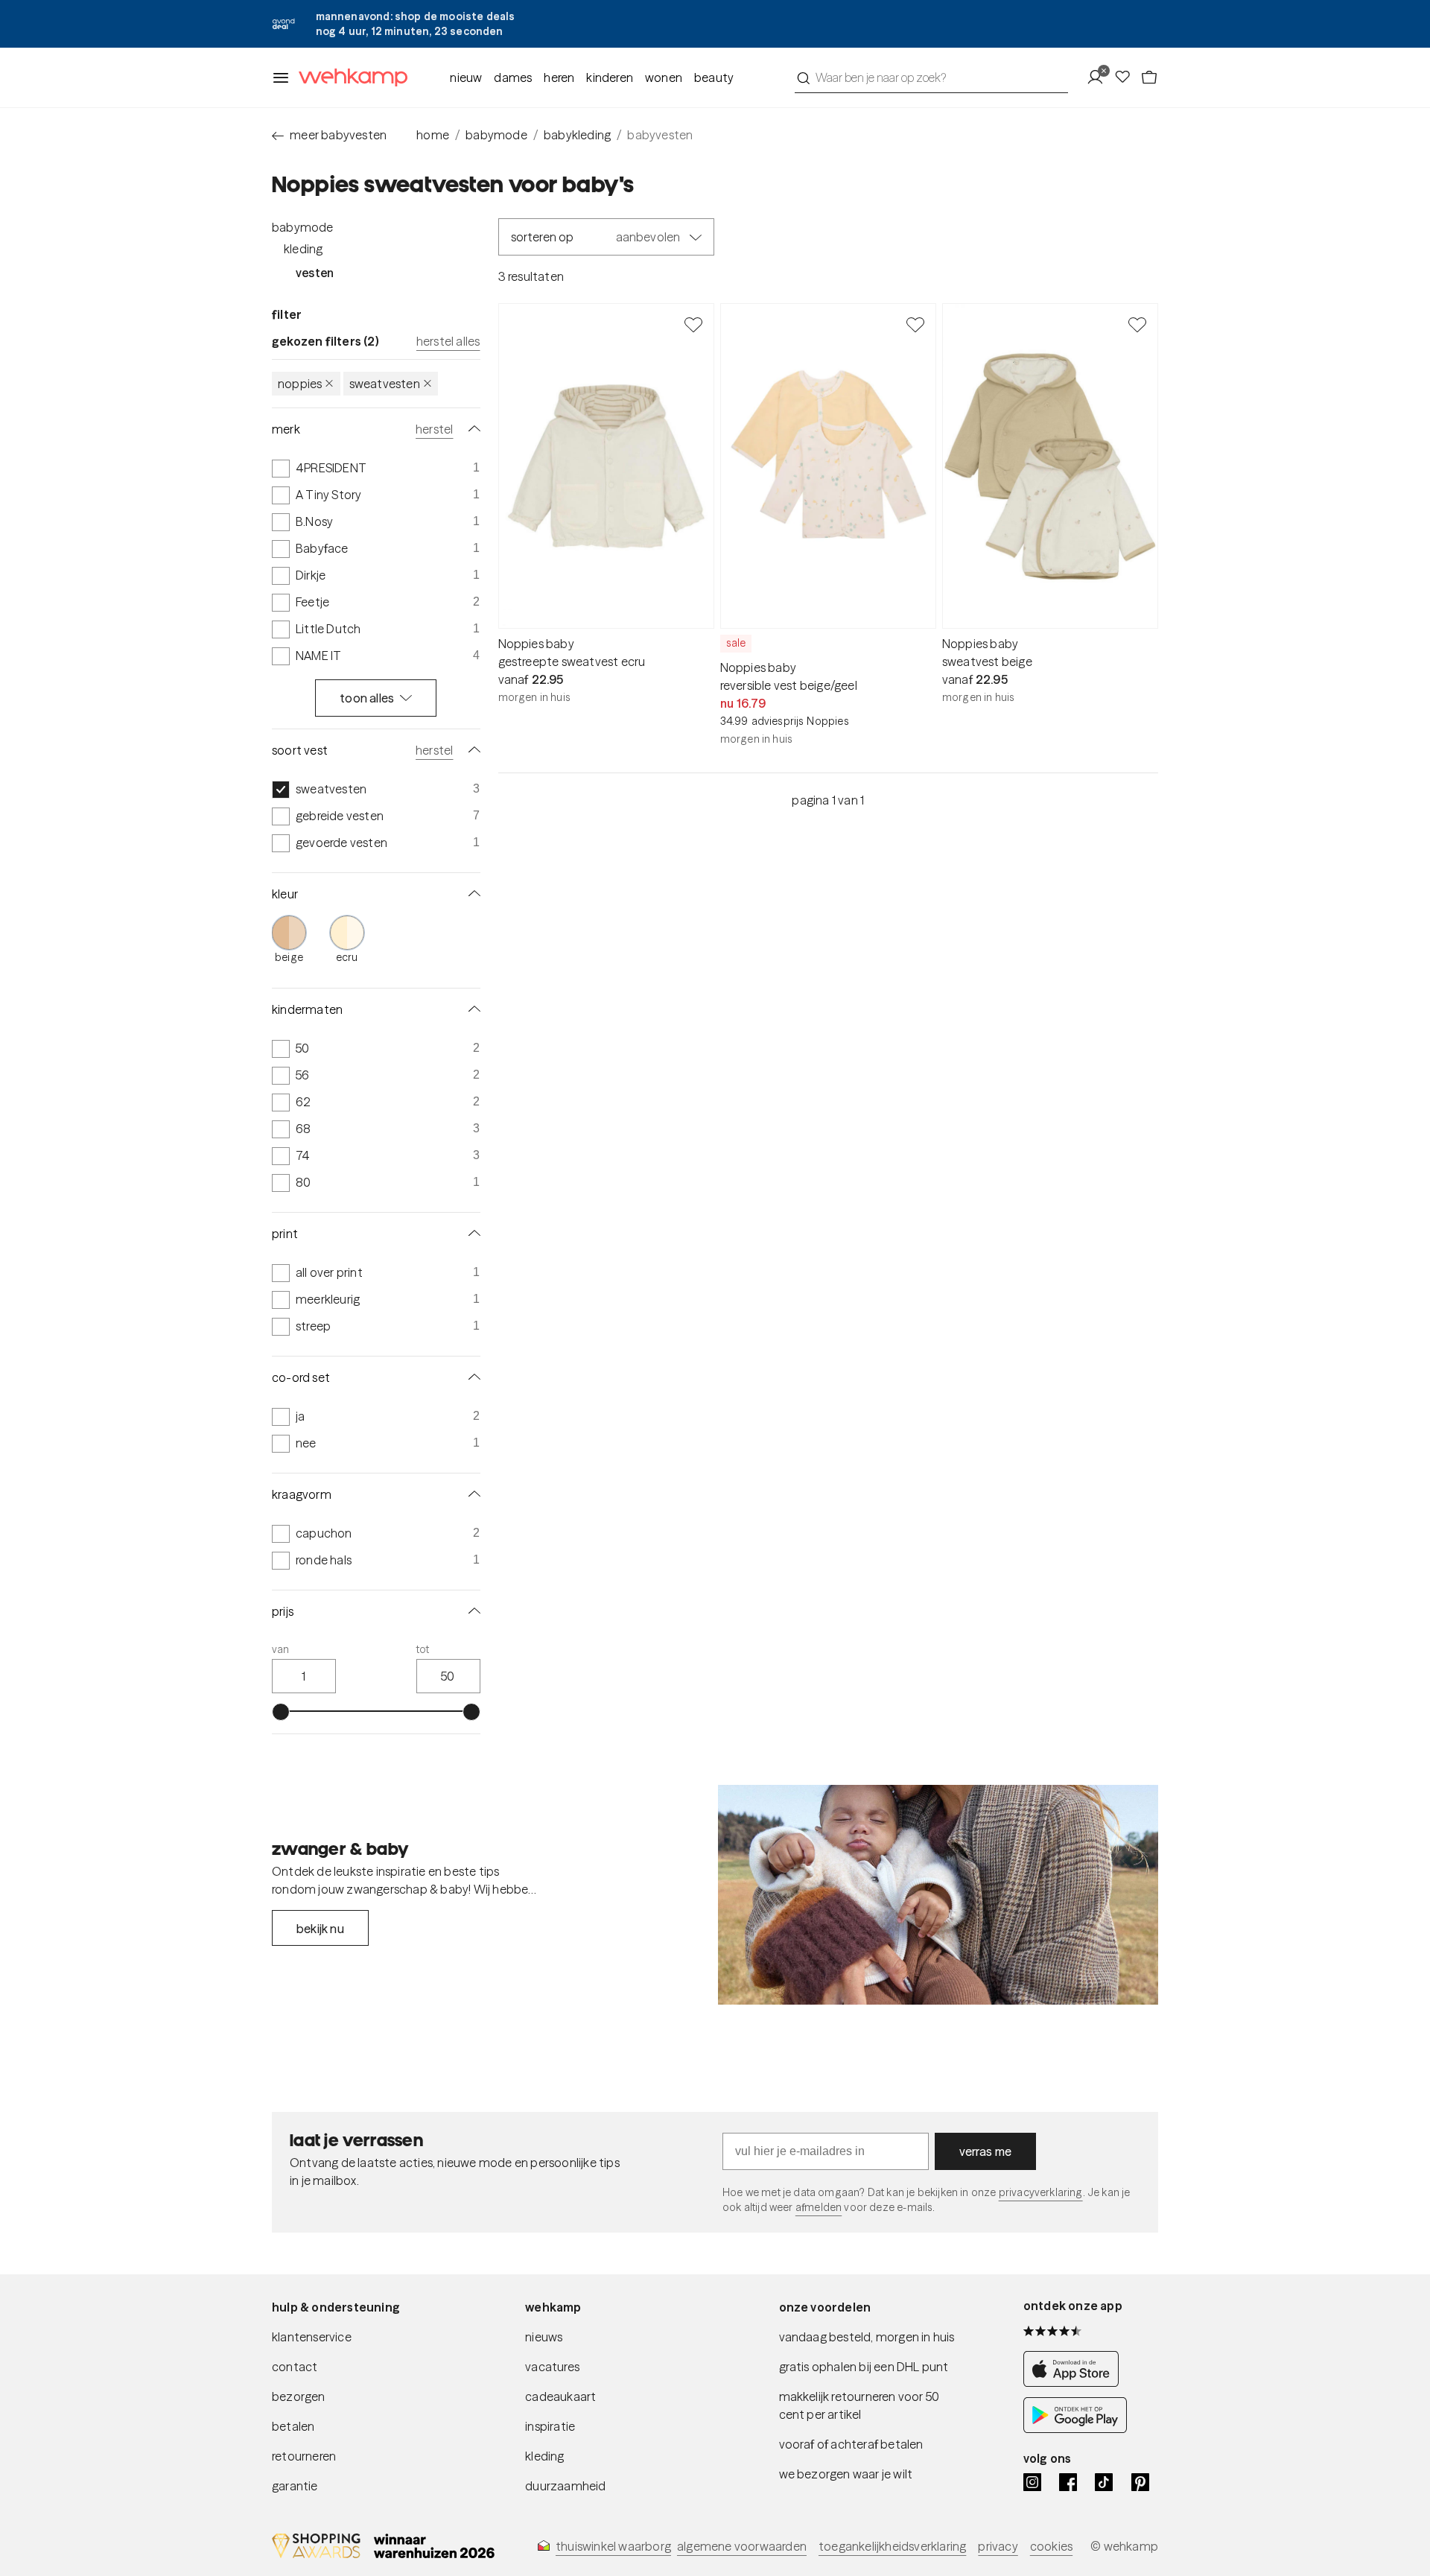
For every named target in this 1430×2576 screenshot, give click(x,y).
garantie (295, 2486)
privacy (998, 2546)
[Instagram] (1032, 2482)
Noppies (300, 384)
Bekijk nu (320, 1929)
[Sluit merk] (471, 429)
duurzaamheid (565, 2486)
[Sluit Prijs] (471, 1611)
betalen (293, 2426)
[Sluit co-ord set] (471, 1377)
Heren (559, 77)
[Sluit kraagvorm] (471, 1494)
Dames (513, 77)
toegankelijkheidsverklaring (892, 2546)
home (433, 135)
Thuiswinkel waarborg (613, 2546)
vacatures (552, 2367)
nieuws (544, 2337)
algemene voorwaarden (742, 2546)
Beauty (714, 77)
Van (281, 1649)
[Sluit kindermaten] (471, 1009)
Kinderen (610, 77)
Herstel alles (448, 341)
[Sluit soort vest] (471, 750)
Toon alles (367, 698)
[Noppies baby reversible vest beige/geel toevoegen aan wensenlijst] (915, 324)
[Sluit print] (471, 1234)
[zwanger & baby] (938, 1895)
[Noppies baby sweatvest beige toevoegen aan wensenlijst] (1137, 324)
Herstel (434, 429)
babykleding (577, 135)
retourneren (304, 2456)
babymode (496, 135)
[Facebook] (1068, 2482)
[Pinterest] (1140, 2482)
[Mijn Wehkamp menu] (1100, 77)
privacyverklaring (1041, 2192)
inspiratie (550, 2426)
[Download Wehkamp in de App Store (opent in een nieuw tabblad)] (1075, 2382)
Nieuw (466, 77)
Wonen (664, 77)
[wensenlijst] (1127, 77)
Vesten (315, 273)
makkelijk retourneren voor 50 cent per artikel (859, 2405)
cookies (1051, 2546)
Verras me (986, 2151)
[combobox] (931, 77)
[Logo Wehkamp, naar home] (349, 78)
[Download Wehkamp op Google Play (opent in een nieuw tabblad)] (1075, 2429)
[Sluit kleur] (471, 894)
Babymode (303, 227)
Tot (423, 1649)
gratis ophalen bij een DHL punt (864, 2367)
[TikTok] (1104, 2482)
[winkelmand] (1149, 77)
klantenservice (312, 2337)
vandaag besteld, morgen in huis (867, 2337)
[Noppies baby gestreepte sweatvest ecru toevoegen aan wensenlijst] (693, 324)
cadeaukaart (560, 2396)
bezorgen (299, 2396)
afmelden (819, 2207)
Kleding (303, 249)
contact (295, 2367)
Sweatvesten (385, 384)
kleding (544, 2456)
